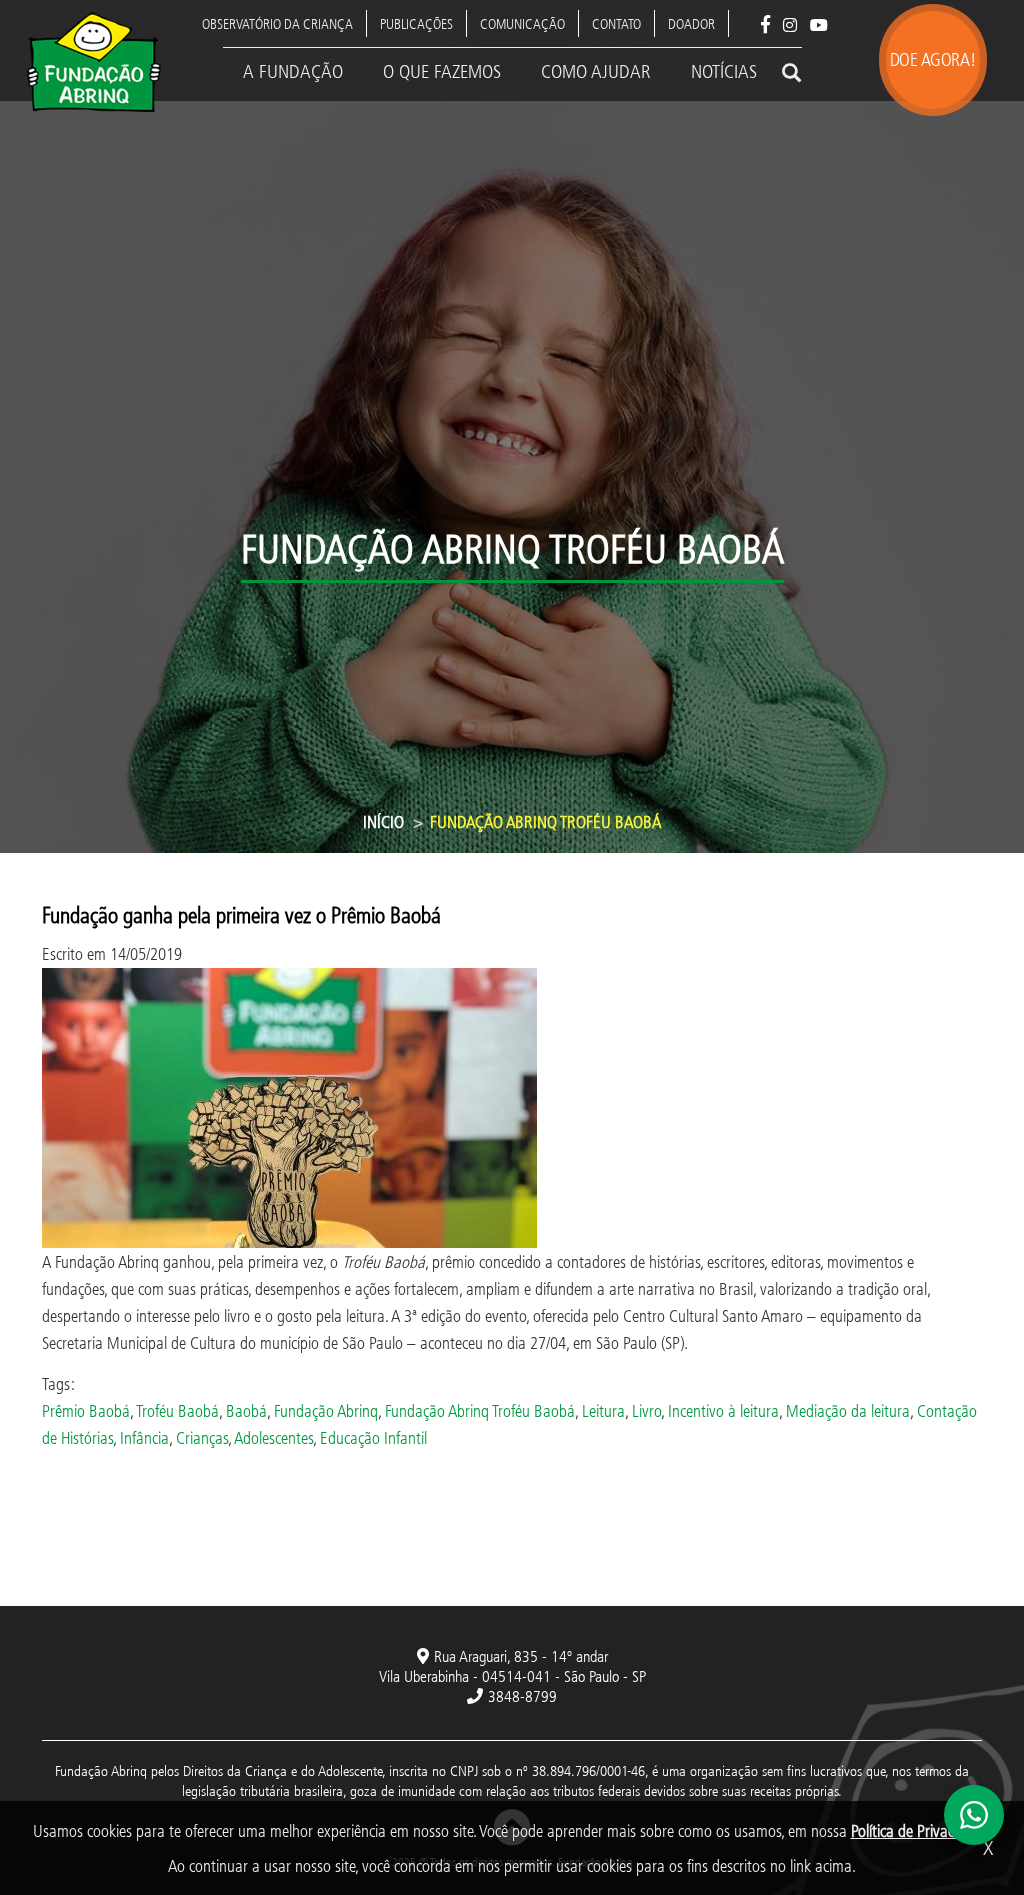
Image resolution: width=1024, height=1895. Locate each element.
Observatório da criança (277, 23)
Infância (144, 1437)
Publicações (416, 23)
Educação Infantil (373, 1437)
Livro (646, 1410)
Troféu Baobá (177, 1410)
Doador (691, 23)
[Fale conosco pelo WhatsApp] (974, 1815)
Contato (616, 23)
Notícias (724, 71)
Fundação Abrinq (326, 1410)
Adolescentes (273, 1437)
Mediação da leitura (848, 1410)
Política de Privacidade (919, 1830)
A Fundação (293, 71)
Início (383, 821)
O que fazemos (442, 71)
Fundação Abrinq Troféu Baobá (480, 1410)
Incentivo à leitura (723, 1410)
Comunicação (522, 23)
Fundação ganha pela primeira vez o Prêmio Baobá (241, 914)
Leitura (603, 1410)
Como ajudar (596, 71)
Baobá (246, 1410)
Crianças (202, 1437)
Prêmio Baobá (86, 1410)
